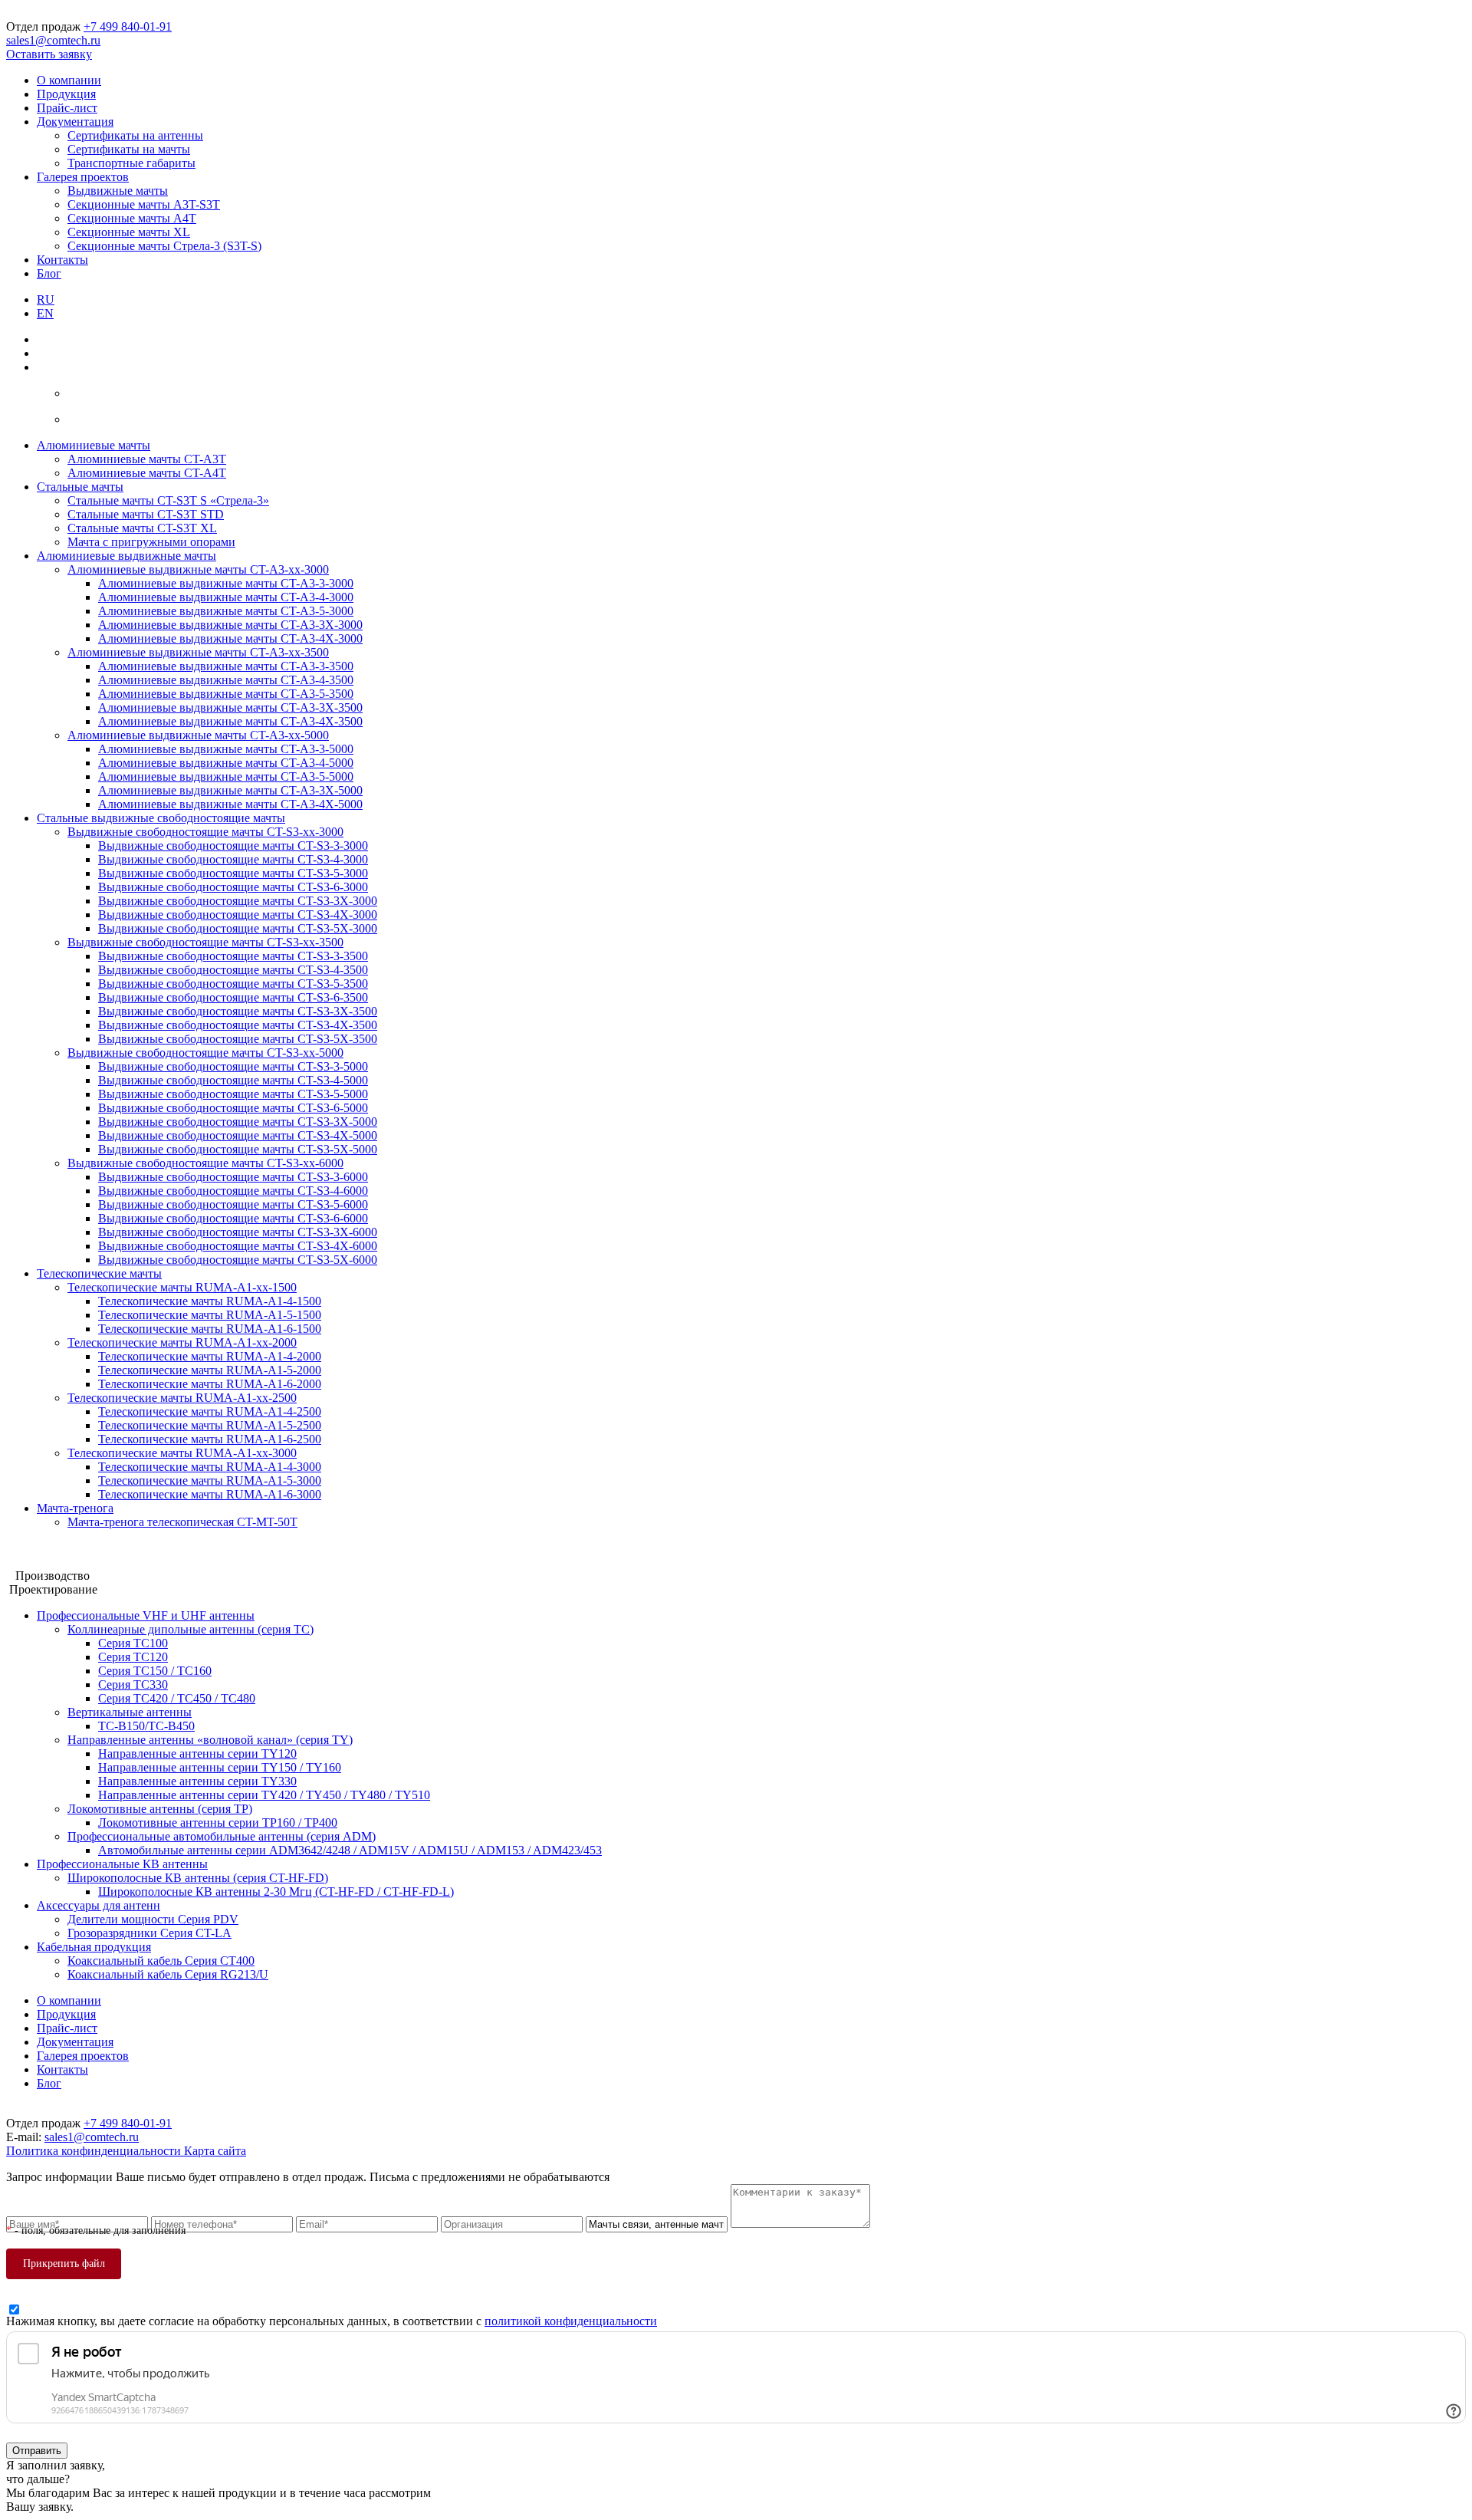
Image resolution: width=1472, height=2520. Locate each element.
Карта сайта (215, 2151)
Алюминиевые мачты (94, 445)
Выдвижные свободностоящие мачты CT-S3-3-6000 (233, 1177)
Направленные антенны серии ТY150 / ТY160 (220, 1767)
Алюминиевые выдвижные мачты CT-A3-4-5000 (226, 763)
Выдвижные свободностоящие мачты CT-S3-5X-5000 (238, 1149)
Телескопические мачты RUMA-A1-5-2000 (210, 1370)
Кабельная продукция (94, 1947)
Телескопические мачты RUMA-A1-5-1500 (210, 1315)
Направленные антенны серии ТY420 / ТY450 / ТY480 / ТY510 (264, 1795)
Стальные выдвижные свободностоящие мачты (161, 818)
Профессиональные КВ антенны (122, 1864)
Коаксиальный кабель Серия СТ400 (161, 1961)
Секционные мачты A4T (132, 218)
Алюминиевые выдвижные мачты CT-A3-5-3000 (226, 611)
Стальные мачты (80, 487)
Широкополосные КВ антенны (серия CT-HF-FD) (198, 1878)
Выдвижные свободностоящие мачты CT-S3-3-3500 (233, 956)
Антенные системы (57, 1562)
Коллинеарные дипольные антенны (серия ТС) (191, 1629)
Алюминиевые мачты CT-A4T (147, 473)
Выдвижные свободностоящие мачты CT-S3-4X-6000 (238, 1246)
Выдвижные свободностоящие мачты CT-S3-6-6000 (233, 1218)
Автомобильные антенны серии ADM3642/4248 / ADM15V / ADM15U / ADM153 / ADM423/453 (350, 1850)
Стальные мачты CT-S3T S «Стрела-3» (168, 500)
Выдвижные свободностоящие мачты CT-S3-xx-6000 (205, 1163)
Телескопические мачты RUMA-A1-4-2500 (210, 1411)
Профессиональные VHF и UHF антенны (146, 1615)
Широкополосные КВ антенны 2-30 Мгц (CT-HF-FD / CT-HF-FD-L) (276, 1892)
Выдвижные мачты (118, 191)
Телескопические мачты (99, 1273)
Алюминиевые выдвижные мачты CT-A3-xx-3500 (198, 652)
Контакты (62, 260)
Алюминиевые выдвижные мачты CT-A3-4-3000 (226, 597)
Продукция (66, 94)
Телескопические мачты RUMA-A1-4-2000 (210, 1356)
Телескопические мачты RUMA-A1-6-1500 (210, 1329)
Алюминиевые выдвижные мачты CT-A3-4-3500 (226, 680)
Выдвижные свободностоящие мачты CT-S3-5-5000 (233, 1094)
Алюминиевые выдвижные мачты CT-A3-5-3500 (226, 694)
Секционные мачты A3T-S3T (144, 204)
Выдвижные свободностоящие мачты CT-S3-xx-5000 (205, 1053)
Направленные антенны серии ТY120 (197, 1753)
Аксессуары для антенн (99, 1905)
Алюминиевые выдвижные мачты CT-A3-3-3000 (226, 583)
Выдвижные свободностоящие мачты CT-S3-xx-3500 (205, 942)
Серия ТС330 (133, 1684)
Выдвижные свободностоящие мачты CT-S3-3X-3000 (238, 901)
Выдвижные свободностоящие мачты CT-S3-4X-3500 (238, 1025)
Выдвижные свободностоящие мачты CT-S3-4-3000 (233, 859)
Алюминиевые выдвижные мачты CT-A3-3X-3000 (230, 625)
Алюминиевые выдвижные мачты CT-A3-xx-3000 (198, 569)
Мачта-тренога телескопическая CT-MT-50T (182, 1522)
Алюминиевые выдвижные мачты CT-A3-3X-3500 (230, 707)
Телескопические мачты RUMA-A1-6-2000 (210, 1384)
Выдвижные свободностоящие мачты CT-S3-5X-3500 (238, 1039)
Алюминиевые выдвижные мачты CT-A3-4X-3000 (230, 638)
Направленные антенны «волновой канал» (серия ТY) (210, 1740)
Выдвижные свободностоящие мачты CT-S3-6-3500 (233, 997)
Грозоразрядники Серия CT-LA (149, 1933)
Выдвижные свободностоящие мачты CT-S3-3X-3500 (238, 1011)
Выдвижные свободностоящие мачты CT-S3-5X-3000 (238, 928)
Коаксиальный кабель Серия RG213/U (168, 1974)
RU (46, 299)
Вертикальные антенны (130, 1712)
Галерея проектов (83, 177)
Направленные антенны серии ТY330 (197, 1781)
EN (45, 313)
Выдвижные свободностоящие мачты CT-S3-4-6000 (233, 1191)
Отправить (37, 2451)
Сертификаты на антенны (135, 135)
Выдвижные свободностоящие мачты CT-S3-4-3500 (233, 970)
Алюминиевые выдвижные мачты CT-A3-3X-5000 (230, 790)
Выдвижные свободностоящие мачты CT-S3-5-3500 (233, 984)
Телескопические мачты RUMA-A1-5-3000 (210, 1480)
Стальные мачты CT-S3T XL (142, 528)
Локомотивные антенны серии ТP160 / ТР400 (218, 1823)
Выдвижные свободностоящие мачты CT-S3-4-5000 (233, 1080)
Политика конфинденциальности (95, 2151)
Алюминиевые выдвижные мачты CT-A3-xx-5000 (198, 735)
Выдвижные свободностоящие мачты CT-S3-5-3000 (233, 873)
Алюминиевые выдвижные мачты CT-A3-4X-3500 (230, 721)
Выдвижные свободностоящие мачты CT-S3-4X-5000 (238, 1135)
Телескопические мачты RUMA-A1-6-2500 (210, 1439)
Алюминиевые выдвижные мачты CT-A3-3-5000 (226, 749)
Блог (49, 273)
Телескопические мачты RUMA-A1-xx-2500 (182, 1398)
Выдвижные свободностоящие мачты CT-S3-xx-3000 (205, 832)
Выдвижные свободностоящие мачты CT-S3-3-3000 (233, 845)
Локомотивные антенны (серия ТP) (160, 1809)
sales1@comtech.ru (53, 40)
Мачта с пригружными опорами (151, 542)
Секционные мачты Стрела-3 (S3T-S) (164, 246)
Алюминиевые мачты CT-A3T (147, 459)
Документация (75, 122)
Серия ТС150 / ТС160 (155, 1671)
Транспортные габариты (131, 163)
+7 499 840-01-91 (128, 26)
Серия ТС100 (133, 1643)
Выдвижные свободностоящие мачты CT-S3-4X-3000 (238, 915)
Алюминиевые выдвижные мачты (127, 556)
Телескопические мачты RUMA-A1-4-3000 (210, 1467)
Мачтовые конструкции (68, 1548)
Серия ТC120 (133, 1657)
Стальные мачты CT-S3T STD (146, 514)
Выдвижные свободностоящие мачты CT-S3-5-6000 (233, 1204)
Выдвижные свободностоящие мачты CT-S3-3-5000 (233, 1066)
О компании (69, 80)
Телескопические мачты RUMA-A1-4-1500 (210, 1301)
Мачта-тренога (75, 1508)
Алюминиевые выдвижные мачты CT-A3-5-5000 (226, 776)
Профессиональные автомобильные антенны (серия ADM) (222, 1836)
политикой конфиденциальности (571, 2321)
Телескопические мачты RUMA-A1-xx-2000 (182, 1342)
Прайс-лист (67, 108)
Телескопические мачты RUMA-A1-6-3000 (210, 1494)
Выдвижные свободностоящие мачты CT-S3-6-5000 (233, 1108)
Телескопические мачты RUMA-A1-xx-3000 (182, 1453)
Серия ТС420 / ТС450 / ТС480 (177, 1698)
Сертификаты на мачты (129, 149)
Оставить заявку (49, 54)
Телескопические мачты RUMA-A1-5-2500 (210, 1425)
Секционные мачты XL (129, 232)
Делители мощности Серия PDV (153, 1919)
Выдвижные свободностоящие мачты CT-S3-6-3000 (233, 887)
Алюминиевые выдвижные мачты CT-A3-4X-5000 (230, 804)
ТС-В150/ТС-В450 (146, 1726)
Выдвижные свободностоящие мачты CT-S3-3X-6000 (238, 1232)
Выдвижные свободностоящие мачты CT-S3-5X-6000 (238, 1260)
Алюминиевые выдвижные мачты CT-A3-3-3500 (226, 666)
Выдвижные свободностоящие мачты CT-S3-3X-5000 (238, 1122)
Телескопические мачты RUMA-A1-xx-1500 (182, 1287)
